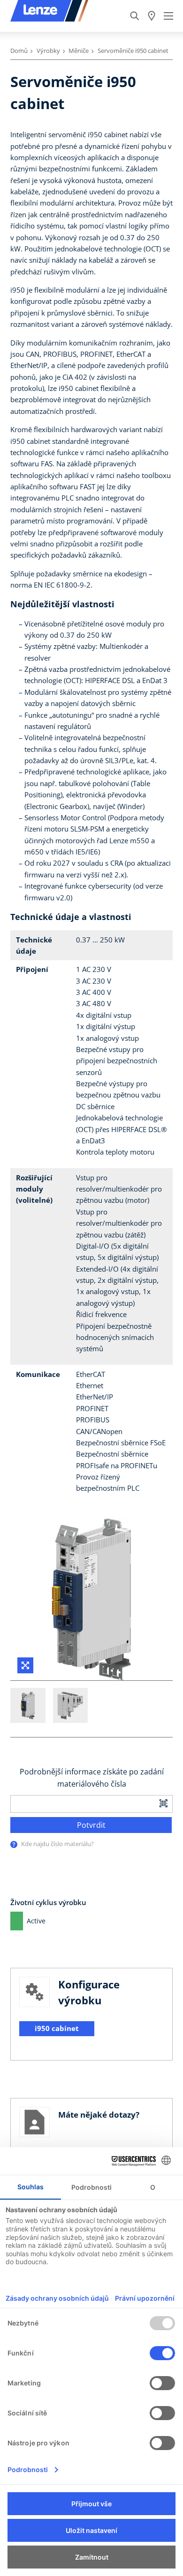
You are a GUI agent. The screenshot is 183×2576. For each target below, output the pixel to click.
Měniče (79, 51)
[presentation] (14, 1844)
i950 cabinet (57, 2028)
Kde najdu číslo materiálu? (57, 1844)
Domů (19, 51)
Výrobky (48, 51)
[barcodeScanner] (164, 1802)
